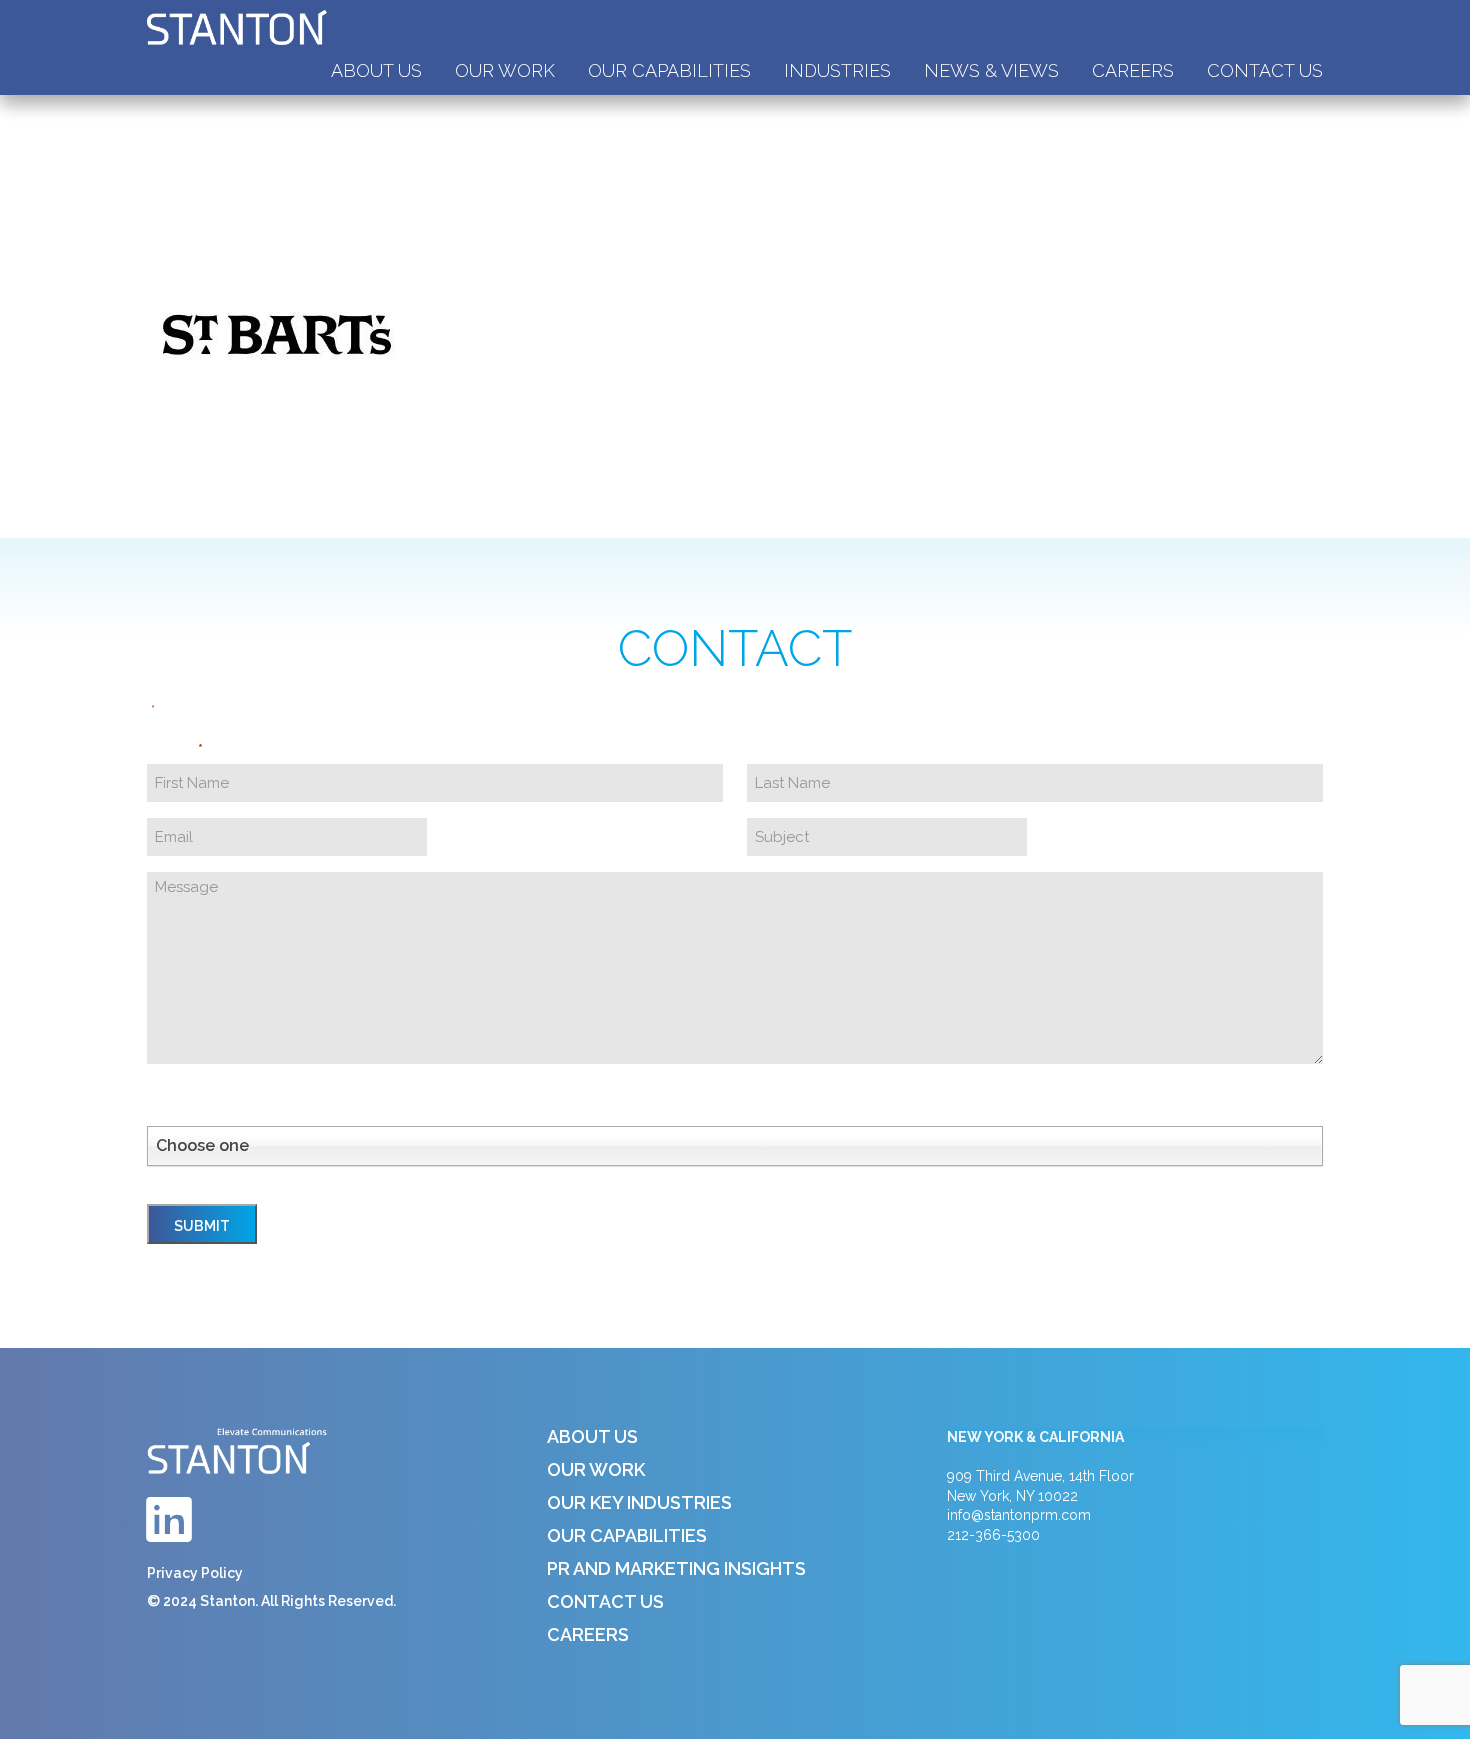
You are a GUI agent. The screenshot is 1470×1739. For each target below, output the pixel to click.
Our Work (505, 70)
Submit (202, 1226)
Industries (837, 70)
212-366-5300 (993, 1535)
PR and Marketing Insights (676, 1568)
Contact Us (1265, 70)
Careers (1133, 70)
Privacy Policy (195, 1573)
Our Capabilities (669, 70)
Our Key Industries (639, 1502)
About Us (376, 70)
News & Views (991, 70)
